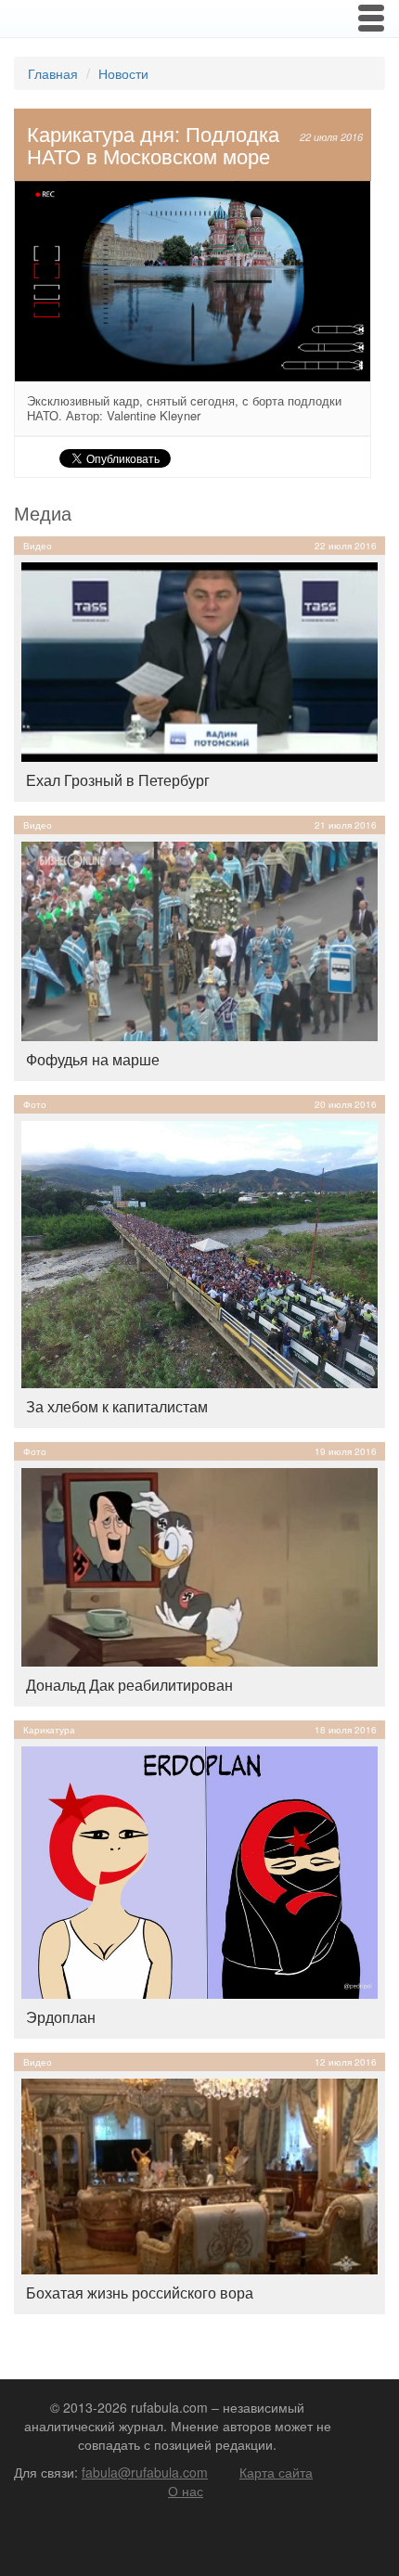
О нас (186, 2491)
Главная (53, 73)
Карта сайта (276, 2472)
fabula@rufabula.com (145, 2472)
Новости (123, 73)
